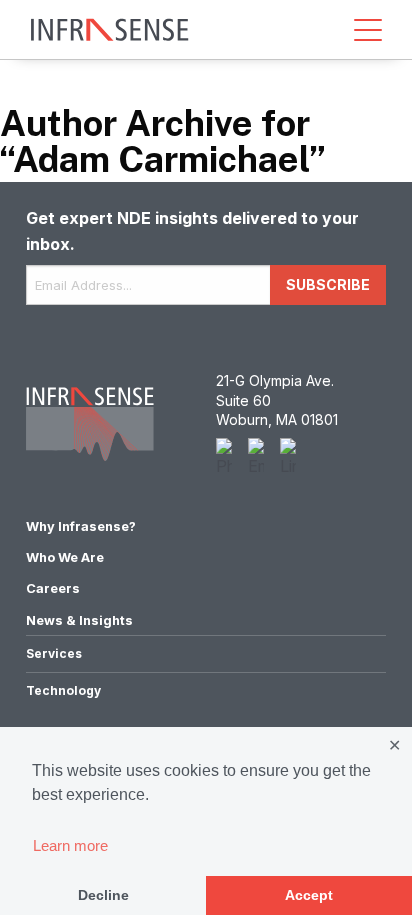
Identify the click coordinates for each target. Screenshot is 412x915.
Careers (53, 588)
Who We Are (65, 557)
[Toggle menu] (368, 30)
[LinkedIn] (288, 458)
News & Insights (79, 620)
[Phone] (224, 458)
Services (54, 653)
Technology (63, 690)
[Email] (256, 458)
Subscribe (328, 284)
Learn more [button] (70, 845)
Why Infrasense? (81, 526)
